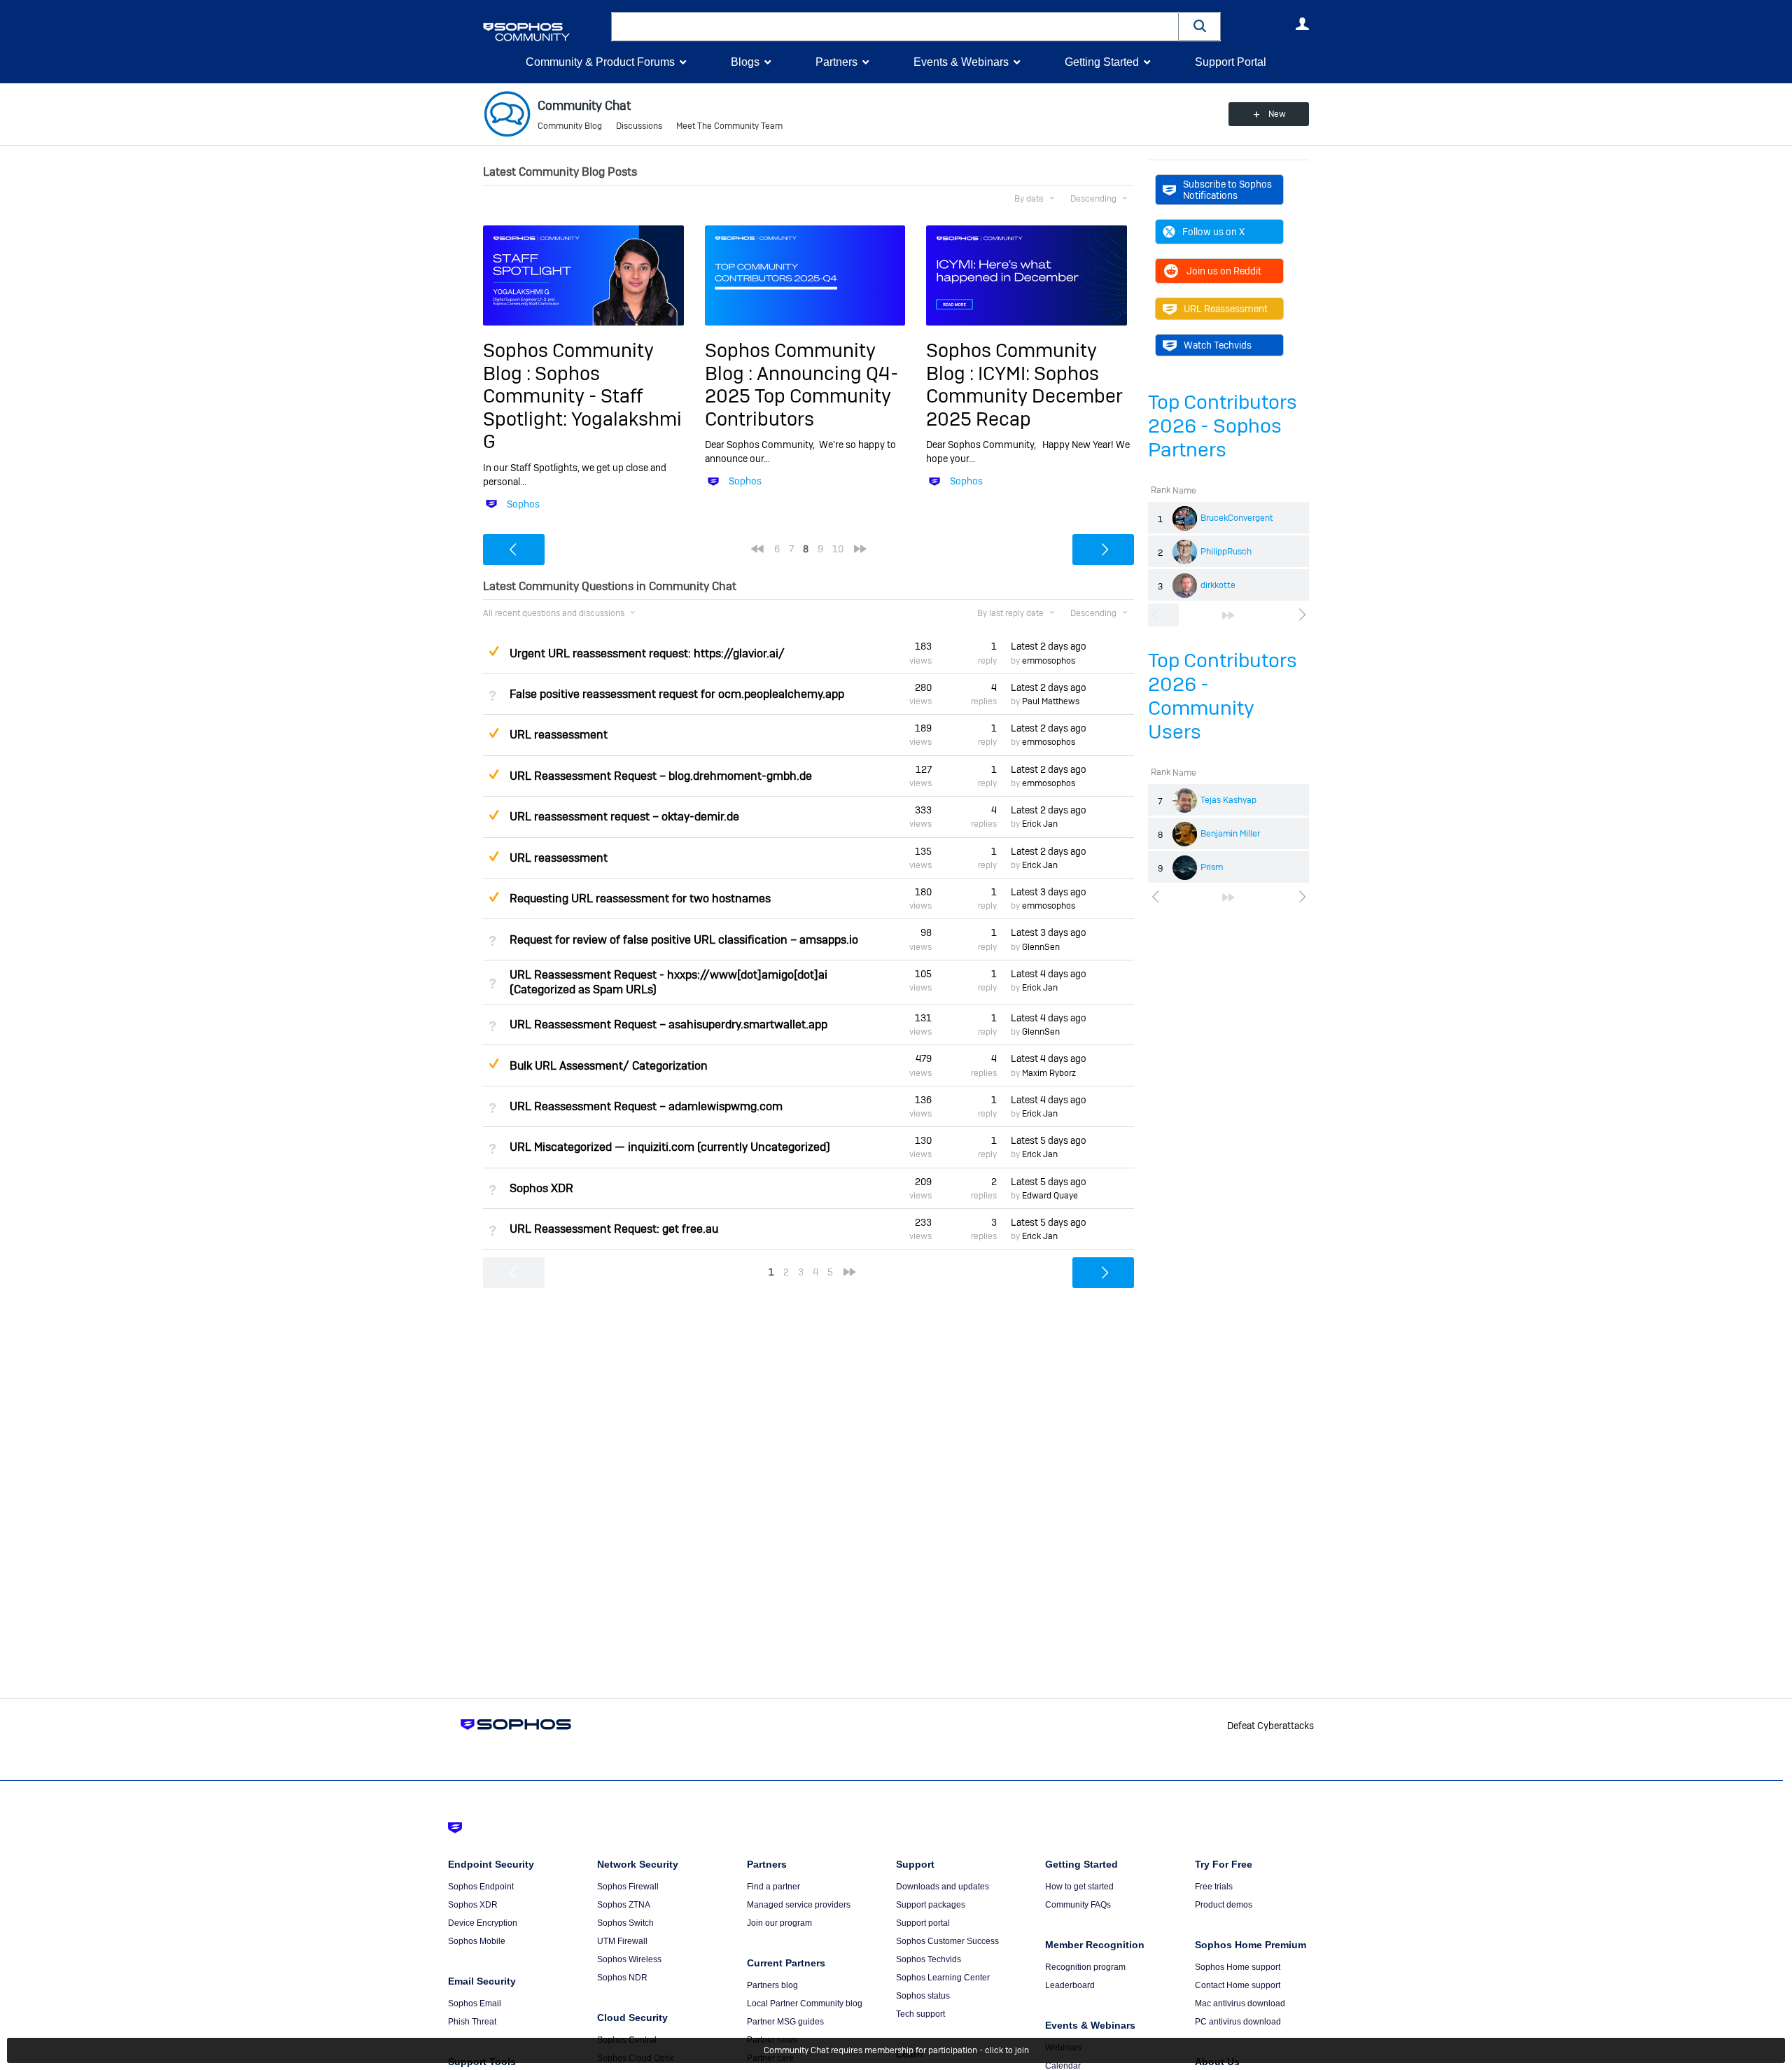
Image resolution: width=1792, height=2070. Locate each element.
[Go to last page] (1228, 615)
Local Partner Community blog (805, 2003)
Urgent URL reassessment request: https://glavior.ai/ (647, 653)
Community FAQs (1078, 1905)
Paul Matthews (1051, 701)
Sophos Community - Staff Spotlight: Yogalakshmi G (582, 407)
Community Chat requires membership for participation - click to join (896, 2050)
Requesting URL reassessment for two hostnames (640, 898)
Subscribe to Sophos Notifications (1227, 190)
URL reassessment (559, 735)
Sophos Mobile (477, 1941)
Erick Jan (1040, 824)
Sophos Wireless (629, 1959)
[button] (1200, 26)
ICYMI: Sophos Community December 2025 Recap (1024, 396)
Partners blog (772, 1985)
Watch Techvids (1218, 345)
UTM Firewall (622, 1941)
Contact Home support (1238, 1985)
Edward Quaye (1050, 1196)
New (1277, 114)
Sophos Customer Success (947, 1941)
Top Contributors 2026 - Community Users (1223, 696)
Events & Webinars (961, 62)
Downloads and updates (943, 1887)
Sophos (523, 504)
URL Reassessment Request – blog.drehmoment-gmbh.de (661, 776)
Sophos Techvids (929, 1959)
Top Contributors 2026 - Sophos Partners (1223, 426)
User (1302, 24)
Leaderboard (1070, 1985)
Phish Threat (472, 2022)
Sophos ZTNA (624, 1905)
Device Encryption (483, 1923)
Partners (836, 62)
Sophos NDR (622, 1978)
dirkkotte (1218, 585)
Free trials (1214, 1887)
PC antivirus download (1238, 2022)
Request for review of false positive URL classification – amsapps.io (684, 940)
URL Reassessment (1226, 309)
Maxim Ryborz (1049, 1073)
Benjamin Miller (1230, 834)
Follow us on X (1213, 232)
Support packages (931, 1905)
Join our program (779, 1923)
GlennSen (1041, 947)
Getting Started (1102, 62)
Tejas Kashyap (1228, 800)
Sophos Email (475, 2003)
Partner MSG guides (785, 2022)
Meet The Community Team (729, 126)
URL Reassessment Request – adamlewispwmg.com (646, 1106)
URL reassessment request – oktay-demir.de (624, 817)
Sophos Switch (625, 1923)
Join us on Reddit (1224, 271)
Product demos (1224, 1905)
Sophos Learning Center (943, 1978)
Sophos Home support (1238, 1967)
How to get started (1079, 1887)
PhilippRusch (1226, 552)
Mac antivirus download (1240, 2003)
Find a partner (773, 1887)
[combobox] (895, 27)
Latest (1049, 646)
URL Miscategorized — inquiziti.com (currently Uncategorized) (670, 1147)
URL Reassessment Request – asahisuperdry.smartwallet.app (668, 1024)
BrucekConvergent (1237, 518)
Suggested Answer (493, 651)
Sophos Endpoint (481, 1887)
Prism (1212, 867)
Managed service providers (799, 1905)
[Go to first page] (757, 549)
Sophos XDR (541, 1188)
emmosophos (1049, 661)
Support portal (923, 1923)
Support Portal (1231, 62)
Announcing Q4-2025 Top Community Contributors (801, 396)
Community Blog (570, 126)
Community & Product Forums (600, 62)
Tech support (920, 2014)
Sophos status (923, 1996)
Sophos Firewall (628, 1887)
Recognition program (1085, 1967)
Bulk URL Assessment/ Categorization (609, 1066)
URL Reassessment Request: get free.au (614, 1229)
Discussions (639, 126)
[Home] (544, 32)
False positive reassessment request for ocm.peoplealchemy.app (677, 694)
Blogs (745, 62)
